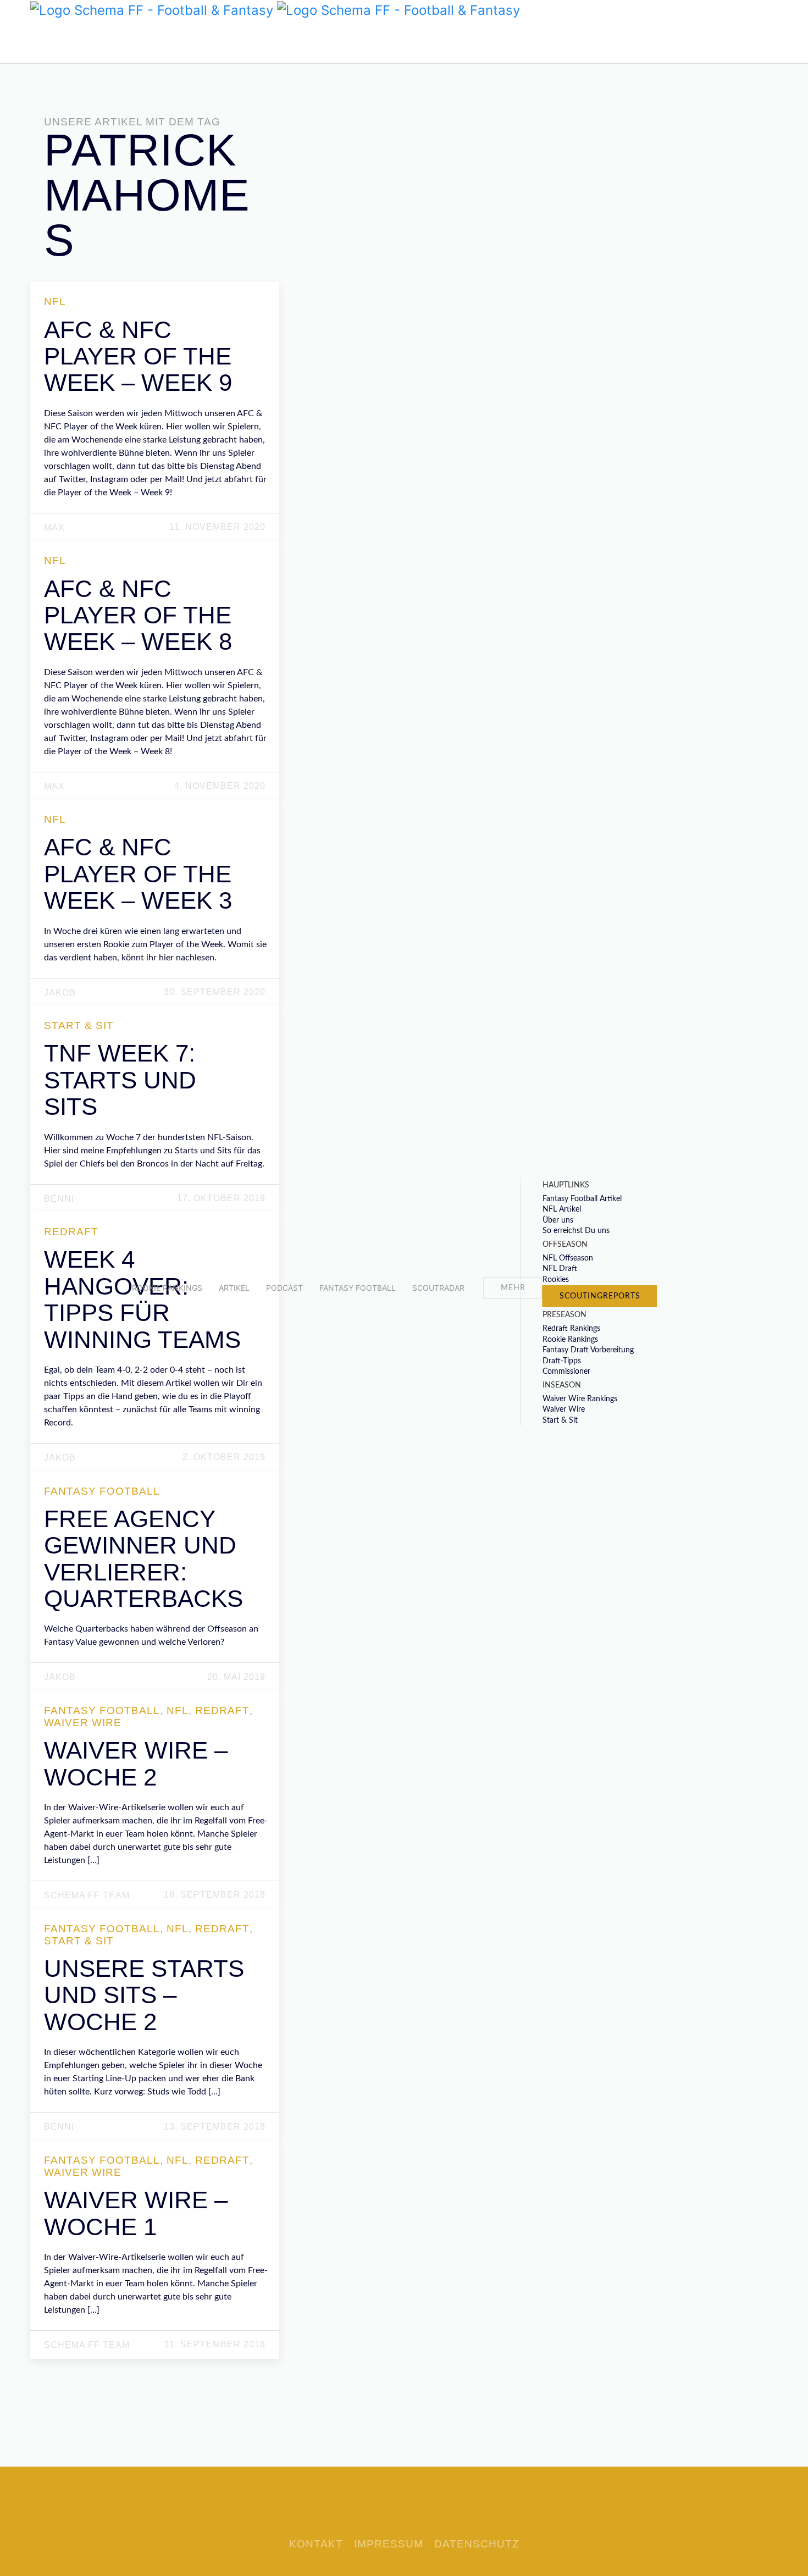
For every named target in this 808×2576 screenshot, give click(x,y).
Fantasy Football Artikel (582, 1198)
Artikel (234, 1288)
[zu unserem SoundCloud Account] (55, 41)
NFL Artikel (562, 1209)
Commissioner (566, 1372)
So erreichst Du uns (576, 1231)
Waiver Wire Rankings (580, 1398)
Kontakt (316, 2544)
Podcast (284, 1288)
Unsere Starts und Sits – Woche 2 (144, 1995)
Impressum (389, 2544)
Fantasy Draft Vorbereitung (588, 1350)
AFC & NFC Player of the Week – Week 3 (138, 874)
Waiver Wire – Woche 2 (136, 1763)
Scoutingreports (600, 1296)
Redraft (71, 1232)
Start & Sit (560, 1420)
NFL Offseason (568, 1258)
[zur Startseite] (152, 9)
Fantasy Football (358, 1288)
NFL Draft (560, 1269)
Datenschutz (477, 2544)
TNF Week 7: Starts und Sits (120, 1080)
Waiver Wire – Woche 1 (136, 2213)
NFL (55, 302)
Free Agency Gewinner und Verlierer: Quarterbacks (143, 1558)
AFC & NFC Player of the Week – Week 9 (138, 356)
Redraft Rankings (571, 1329)
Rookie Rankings (167, 1288)
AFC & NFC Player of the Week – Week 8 (138, 615)
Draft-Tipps (562, 1361)
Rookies (556, 1280)
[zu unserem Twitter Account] (38, 41)
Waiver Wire (564, 1409)
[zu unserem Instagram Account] (71, 41)
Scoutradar (438, 1288)
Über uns (558, 1220)
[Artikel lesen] (156, 453)
